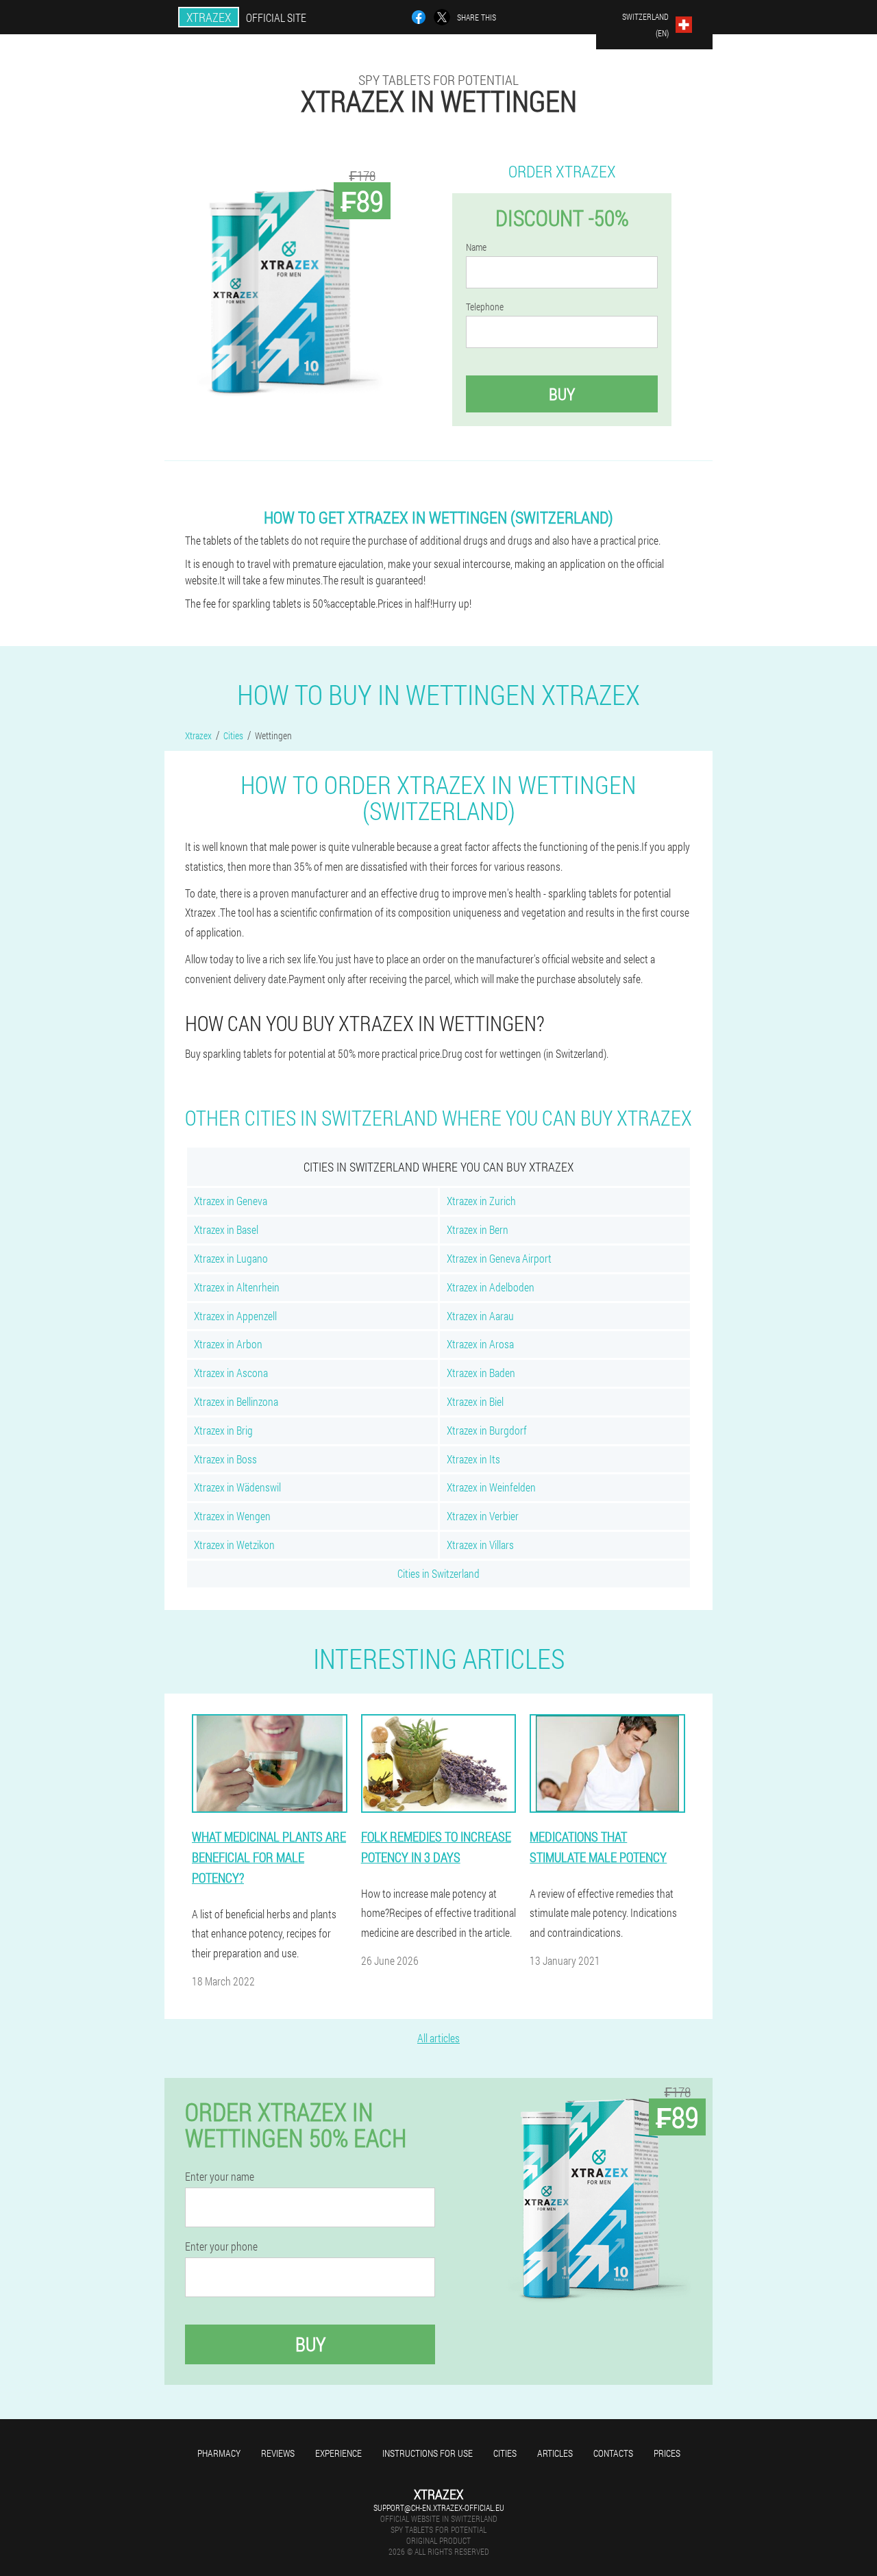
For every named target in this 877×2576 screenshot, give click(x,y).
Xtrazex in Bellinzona (236, 1401)
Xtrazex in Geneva (231, 1201)
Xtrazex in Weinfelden (491, 1487)
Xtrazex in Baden (481, 1373)
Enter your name (220, 2177)
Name (476, 247)
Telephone (485, 307)
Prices (667, 2453)
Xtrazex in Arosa (480, 1344)
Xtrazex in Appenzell (235, 1316)
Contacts (613, 2453)
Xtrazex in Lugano (231, 1258)
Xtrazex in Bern (478, 1229)
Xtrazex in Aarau (480, 1316)
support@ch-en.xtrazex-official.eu (439, 2507)
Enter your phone (221, 2246)
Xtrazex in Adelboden (491, 1287)
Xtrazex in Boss (225, 1459)
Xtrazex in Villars (480, 1545)
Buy (562, 394)
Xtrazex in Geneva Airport (499, 1258)
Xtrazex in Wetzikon (234, 1545)
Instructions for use (428, 2453)
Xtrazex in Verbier (483, 1516)
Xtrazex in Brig (223, 1430)
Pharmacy (219, 2453)
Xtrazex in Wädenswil (237, 1487)
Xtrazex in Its (473, 1459)
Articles (555, 2453)
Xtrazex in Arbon (228, 1344)
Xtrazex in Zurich (481, 1201)
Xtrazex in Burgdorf (487, 1430)
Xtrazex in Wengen (232, 1516)
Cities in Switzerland (438, 1573)
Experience (338, 2453)
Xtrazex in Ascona (231, 1373)
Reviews (278, 2453)
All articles (438, 2038)
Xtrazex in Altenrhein (237, 1287)
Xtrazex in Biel (475, 1401)
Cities (505, 2453)
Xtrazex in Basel (226, 1229)
